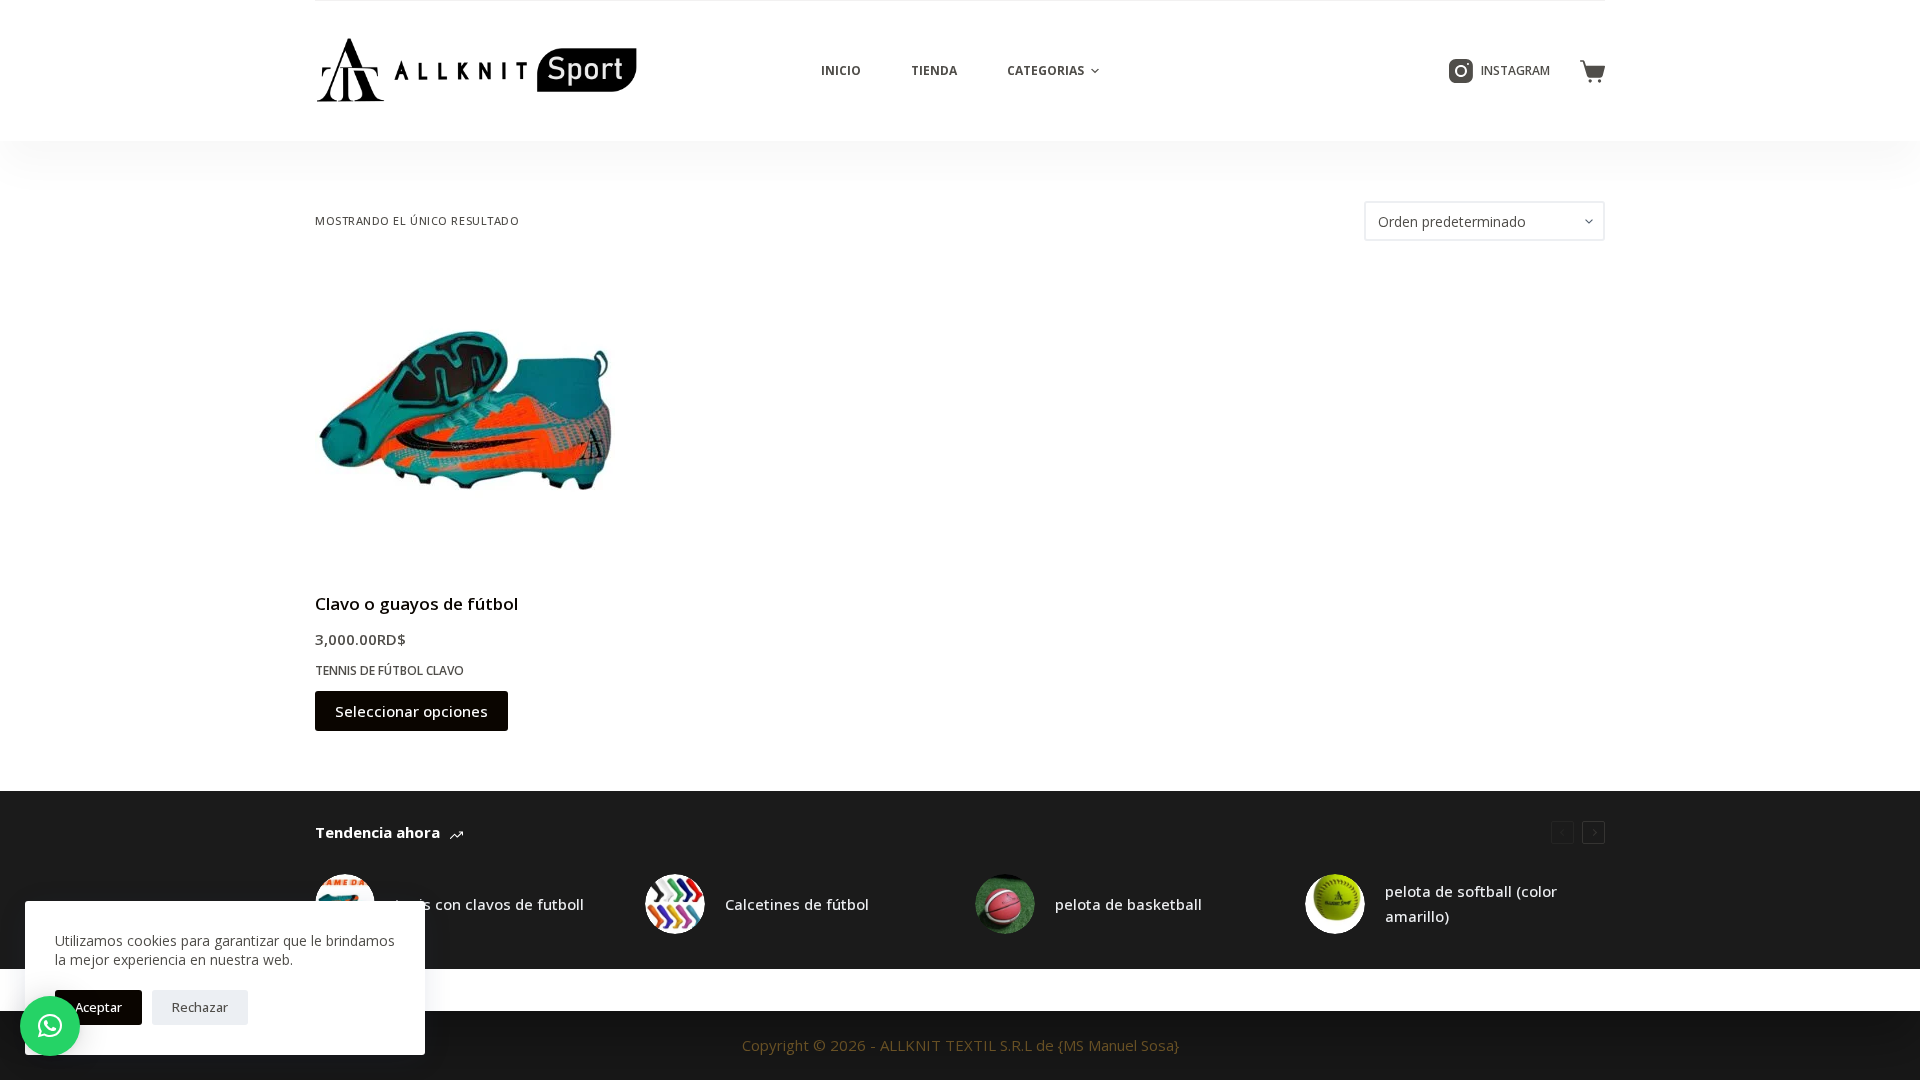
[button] (50, 1026)
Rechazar (200, 1007)
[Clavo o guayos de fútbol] (465, 416)
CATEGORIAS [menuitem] (1045, 70)
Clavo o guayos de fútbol (416, 603)
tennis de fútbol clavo (389, 670)
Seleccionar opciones (411, 711)
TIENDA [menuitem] (934, 70)
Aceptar (98, 1007)
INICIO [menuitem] (841, 70)
